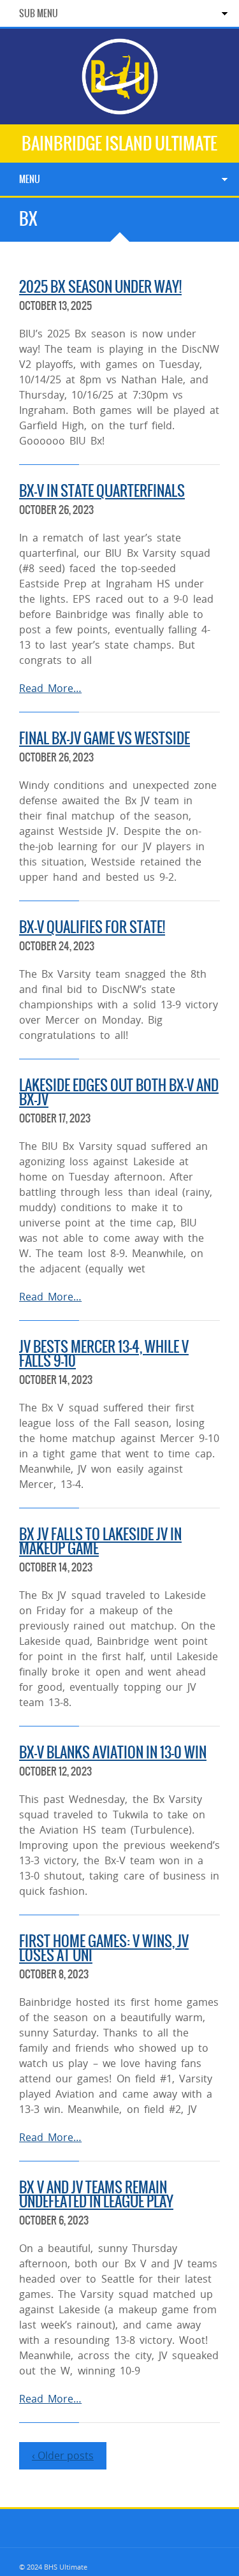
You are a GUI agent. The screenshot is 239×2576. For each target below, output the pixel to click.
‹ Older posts (63, 2455)
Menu (30, 179)
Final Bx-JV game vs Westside (105, 738)
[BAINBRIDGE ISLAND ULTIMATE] (120, 109)
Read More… (50, 688)
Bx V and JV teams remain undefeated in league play (96, 2194)
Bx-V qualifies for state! (92, 927)
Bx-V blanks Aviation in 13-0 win (113, 1752)
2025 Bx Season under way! (100, 287)
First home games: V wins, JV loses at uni (104, 1948)
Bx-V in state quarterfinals (102, 491)
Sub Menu (39, 13)
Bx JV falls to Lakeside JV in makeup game (100, 1541)
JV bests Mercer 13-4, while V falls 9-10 (104, 1354)
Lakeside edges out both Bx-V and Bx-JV (119, 1092)
